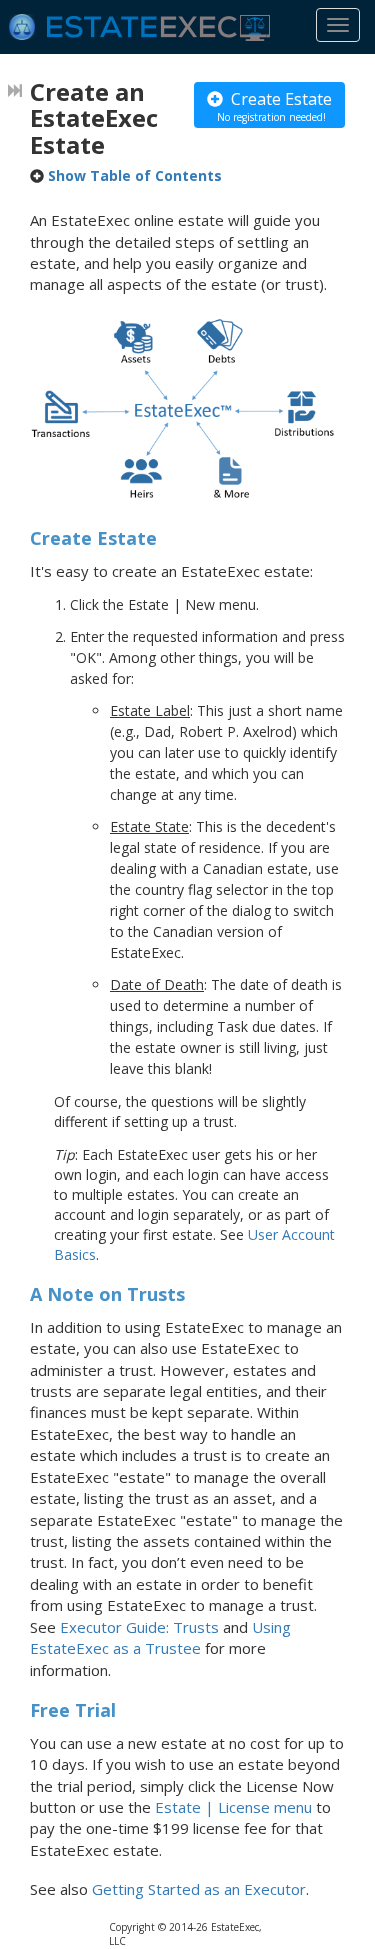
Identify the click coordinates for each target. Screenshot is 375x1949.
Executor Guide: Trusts (139, 1627)
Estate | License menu (233, 1807)
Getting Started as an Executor (199, 1889)
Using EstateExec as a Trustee (160, 1637)
